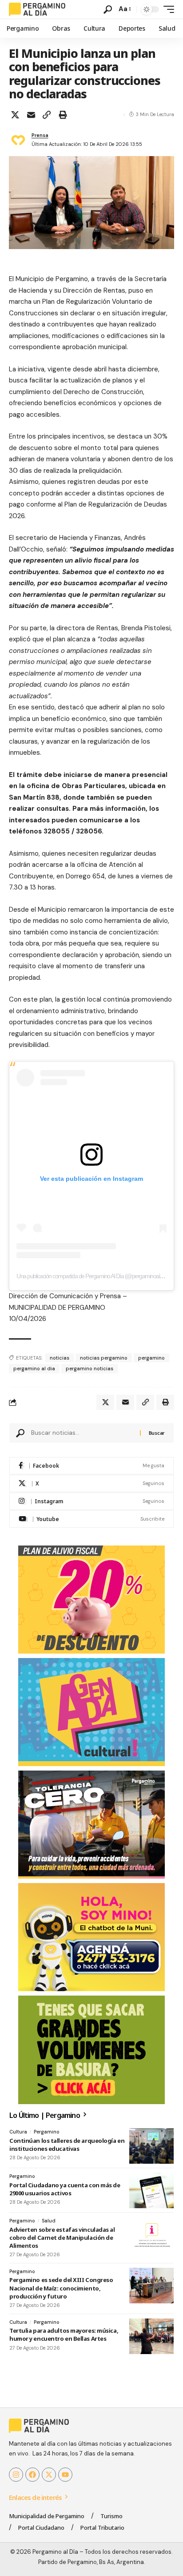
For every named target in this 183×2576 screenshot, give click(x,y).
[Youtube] (91, 1519)
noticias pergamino (104, 1358)
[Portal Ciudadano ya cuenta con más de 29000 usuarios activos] (151, 2190)
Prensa (40, 135)
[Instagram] (91, 1501)
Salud (49, 2221)
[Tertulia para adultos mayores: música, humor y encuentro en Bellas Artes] (151, 2336)
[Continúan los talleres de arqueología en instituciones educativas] (151, 2146)
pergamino (151, 1358)
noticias (60, 1358)
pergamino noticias (90, 1368)
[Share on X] (15, 115)
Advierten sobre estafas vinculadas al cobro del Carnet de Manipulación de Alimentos (62, 2238)
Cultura (18, 2132)
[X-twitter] (49, 2475)
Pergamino (47, 2132)
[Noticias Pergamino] (37, 9)
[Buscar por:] (82, 1433)
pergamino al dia (34, 1368)
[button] (108, 10)
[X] (91, 1483)
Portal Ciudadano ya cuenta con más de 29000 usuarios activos (65, 2189)
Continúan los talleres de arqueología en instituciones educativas (67, 2145)
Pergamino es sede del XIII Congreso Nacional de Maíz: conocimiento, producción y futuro (61, 2288)
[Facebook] (91, 1466)
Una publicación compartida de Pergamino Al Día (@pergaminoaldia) (92, 1276)
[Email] (31, 115)
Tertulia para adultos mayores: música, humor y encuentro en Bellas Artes (64, 2334)
